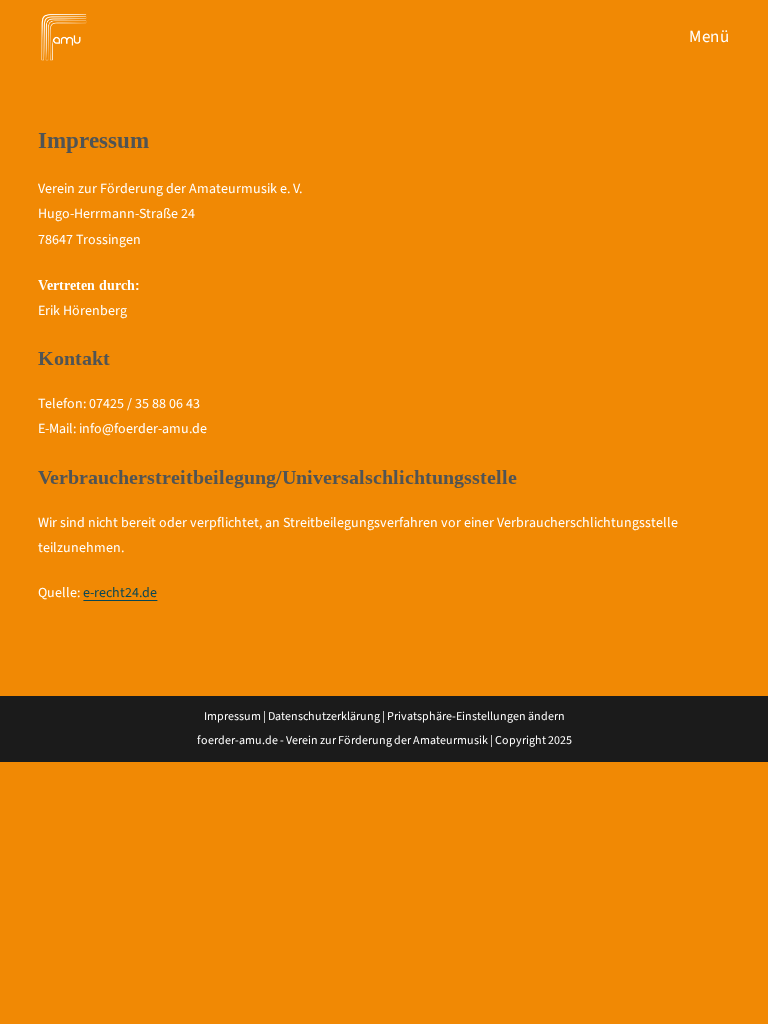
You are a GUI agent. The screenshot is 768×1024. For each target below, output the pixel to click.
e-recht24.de (120, 593)
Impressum (232, 716)
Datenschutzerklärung (324, 716)
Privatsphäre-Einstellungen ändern (476, 716)
